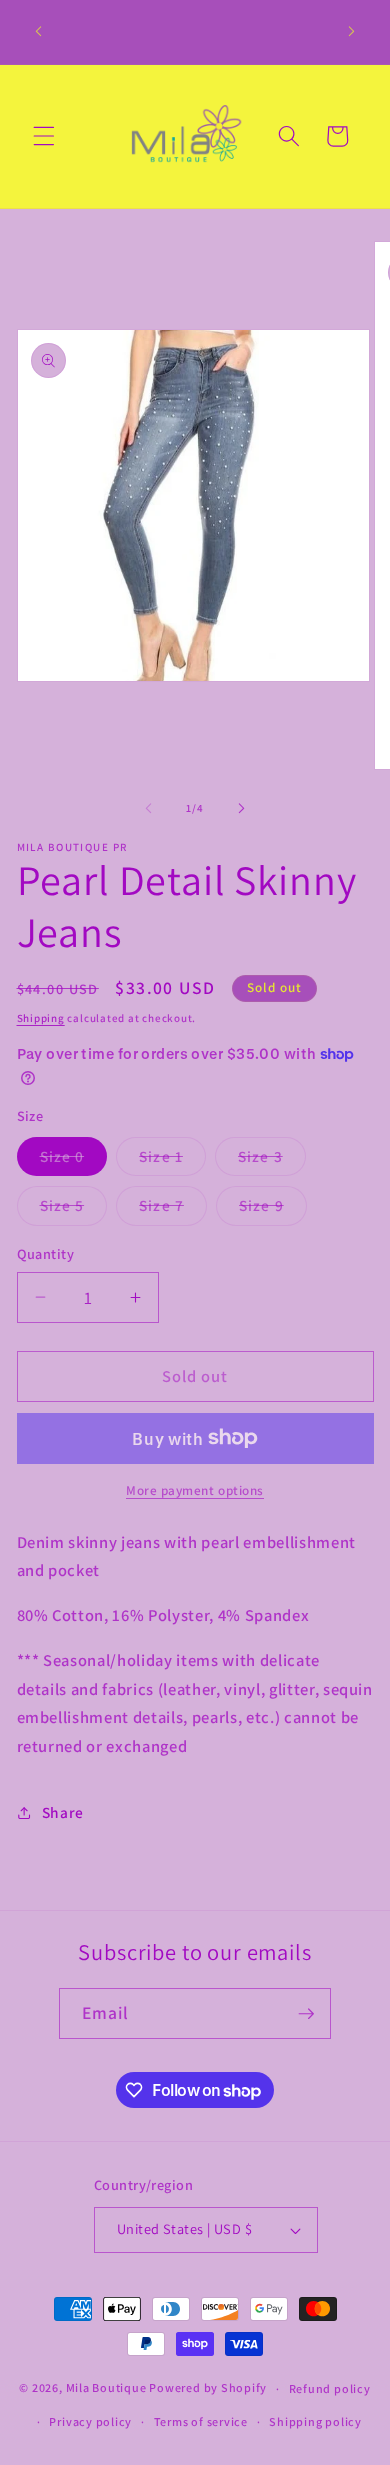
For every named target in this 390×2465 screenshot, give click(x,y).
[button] (44, 136)
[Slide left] (149, 808)
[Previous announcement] (39, 32)
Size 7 (173, 1209)
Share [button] (63, 1812)
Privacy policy (90, 2421)
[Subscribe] (306, 2014)
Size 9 (273, 1209)
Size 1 (172, 1160)
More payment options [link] (195, 1490)
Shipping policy (315, 2421)
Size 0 (74, 1160)
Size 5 (74, 1209)
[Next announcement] (352, 32)
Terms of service (201, 2421)
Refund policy (330, 2388)
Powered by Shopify (208, 2388)
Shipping (41, 1018)
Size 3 (272, 1160)
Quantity (46, 1253)
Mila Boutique (106, 2388)
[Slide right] (241, 808)
